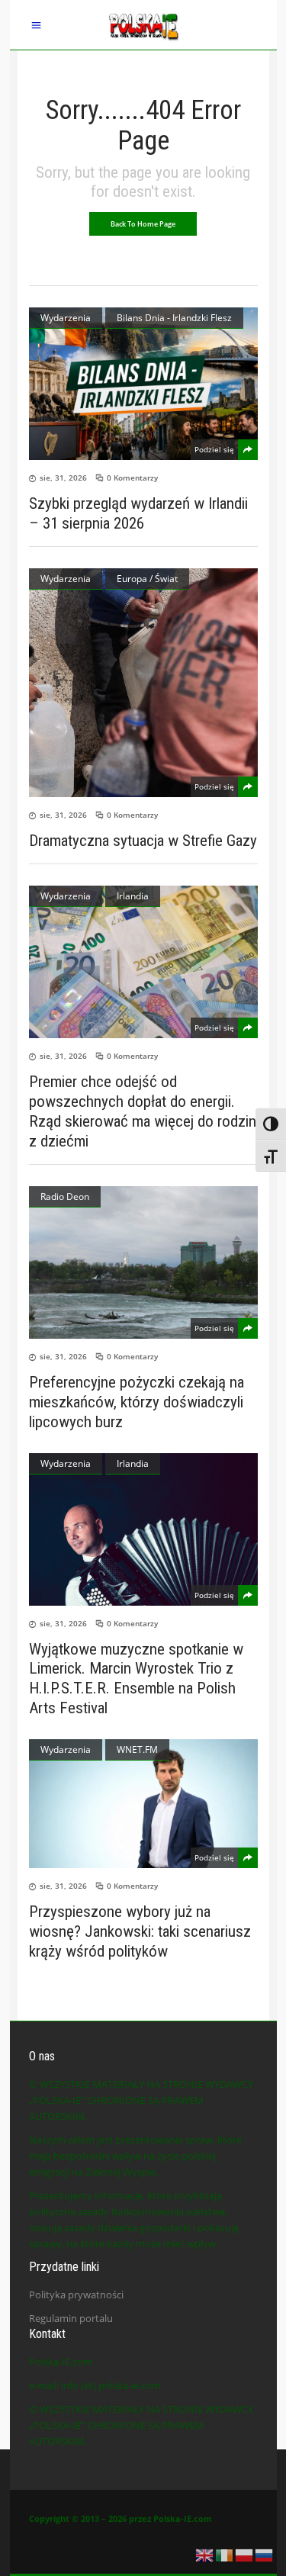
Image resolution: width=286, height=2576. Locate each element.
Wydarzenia (66, 318)
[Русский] (265, 2554)
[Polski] (245, 2554)
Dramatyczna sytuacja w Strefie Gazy (143, 841)
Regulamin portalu (71, 2318)
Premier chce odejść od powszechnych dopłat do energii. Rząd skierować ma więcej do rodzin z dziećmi (143, 1111)
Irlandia (133, 896)
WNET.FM (137, 1749)
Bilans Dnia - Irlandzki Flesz (174, 318)
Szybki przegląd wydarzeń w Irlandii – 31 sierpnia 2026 (138, 513)
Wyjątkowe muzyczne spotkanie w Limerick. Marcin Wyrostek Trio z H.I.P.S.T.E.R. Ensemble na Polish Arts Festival (136, 1678)
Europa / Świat (147, 579)
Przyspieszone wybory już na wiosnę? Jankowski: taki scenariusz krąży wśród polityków (140, 1931)
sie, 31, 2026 (63, 478)
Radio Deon (65, 1196)
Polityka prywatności (76, 2295)
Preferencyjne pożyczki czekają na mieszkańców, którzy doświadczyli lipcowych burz (137, 1402)
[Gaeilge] (225, 2554)
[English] (205, 2554)
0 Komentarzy (132, 478)
